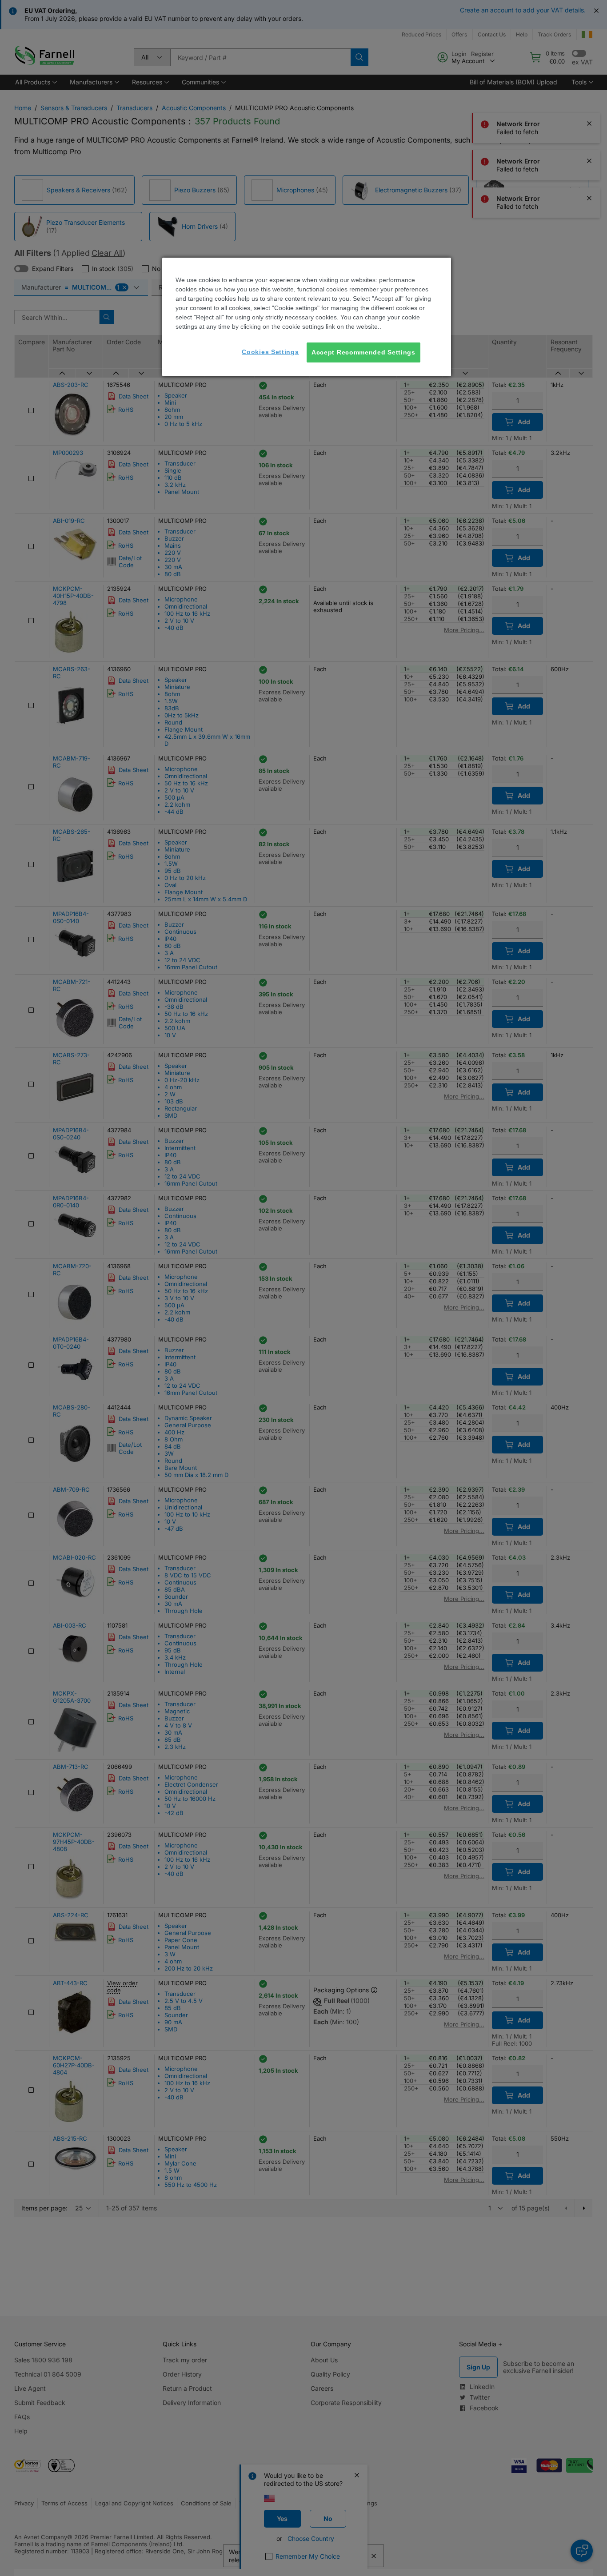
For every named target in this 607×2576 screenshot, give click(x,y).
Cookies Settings (270, 352)
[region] (307, 317)
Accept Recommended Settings (363, 352)
